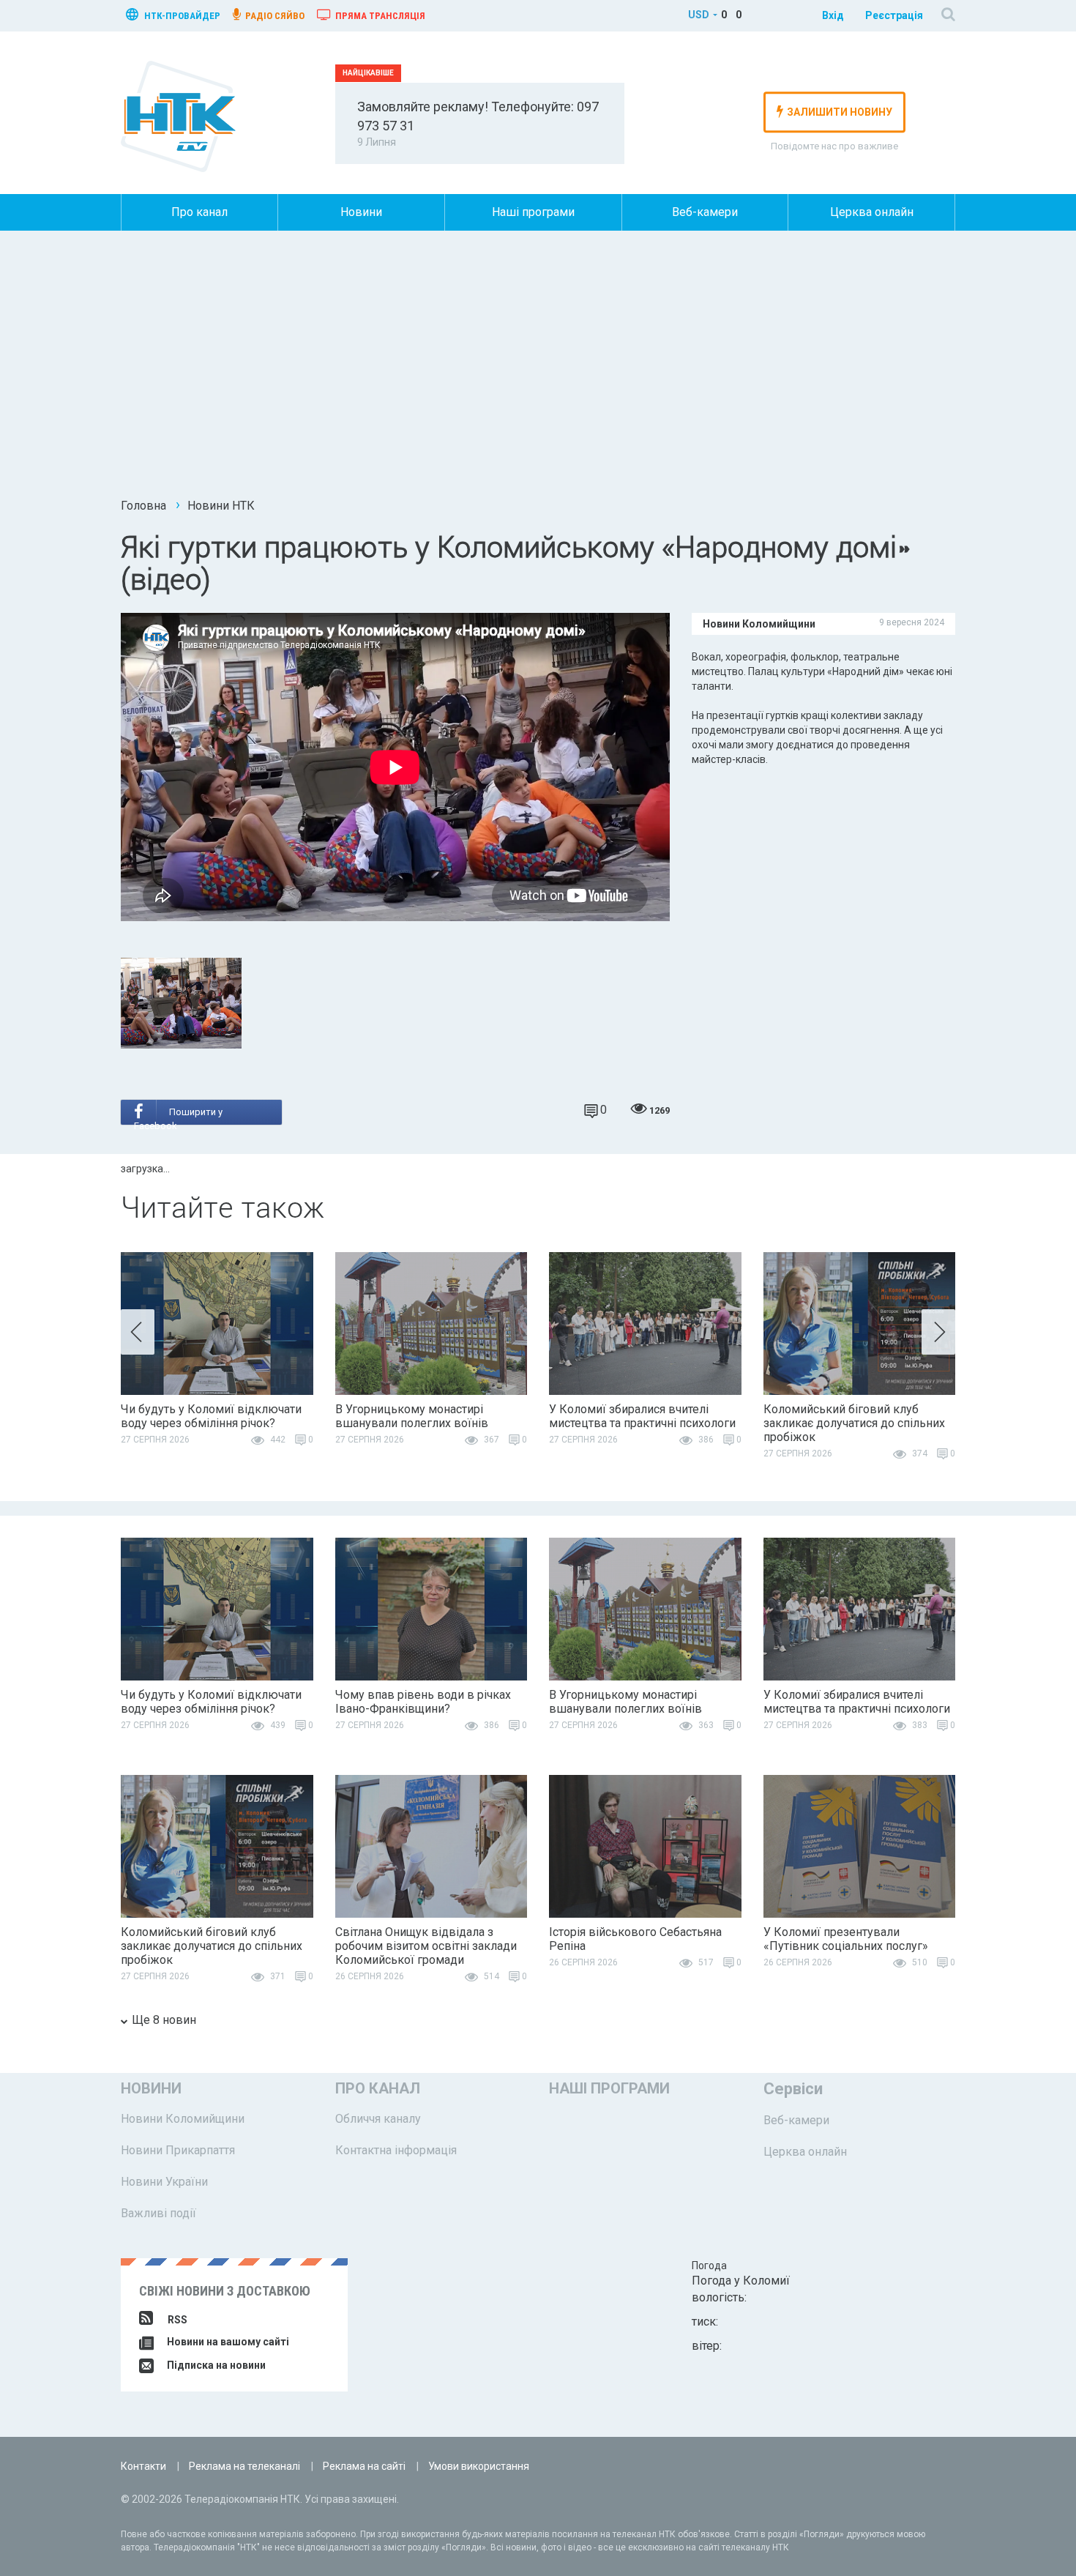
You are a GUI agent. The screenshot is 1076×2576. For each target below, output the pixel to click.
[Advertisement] (538, 370)
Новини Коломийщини (183, 2119)
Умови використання (479, 2466)
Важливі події (158, 2213)
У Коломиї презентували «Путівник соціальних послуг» (846, 1939)
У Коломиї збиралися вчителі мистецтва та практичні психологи (642, 1416)
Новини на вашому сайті (227, 2342)
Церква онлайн (872, 212)
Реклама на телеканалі (244, 2466)
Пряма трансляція (379, 16)
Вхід (833, 15)
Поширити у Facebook (178, 1116)
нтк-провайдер (181, 16)
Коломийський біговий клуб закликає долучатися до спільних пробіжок (854, 1423)
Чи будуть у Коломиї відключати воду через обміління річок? (211, 1416)
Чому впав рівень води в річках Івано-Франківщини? (423, 1702)
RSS (178, 2320)
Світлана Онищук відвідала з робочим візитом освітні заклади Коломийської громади (426, 1946)
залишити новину (840, 112)
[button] (138, 1332)
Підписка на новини (215, 2365)
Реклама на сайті (364, 2466)
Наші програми (533, 212)
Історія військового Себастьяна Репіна (635, 1939)
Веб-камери (705, 212)
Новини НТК (221, 506)
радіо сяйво (274, 16)
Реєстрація (894, 15)
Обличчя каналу (378, 2119)
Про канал (199, 212)
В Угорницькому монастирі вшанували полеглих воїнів (412, 1416)
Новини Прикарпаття (178, 2150)
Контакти (143, 2466)
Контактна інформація (396, 2150)
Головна (143, 506)
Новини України (164, 2182)
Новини (361, 212)
